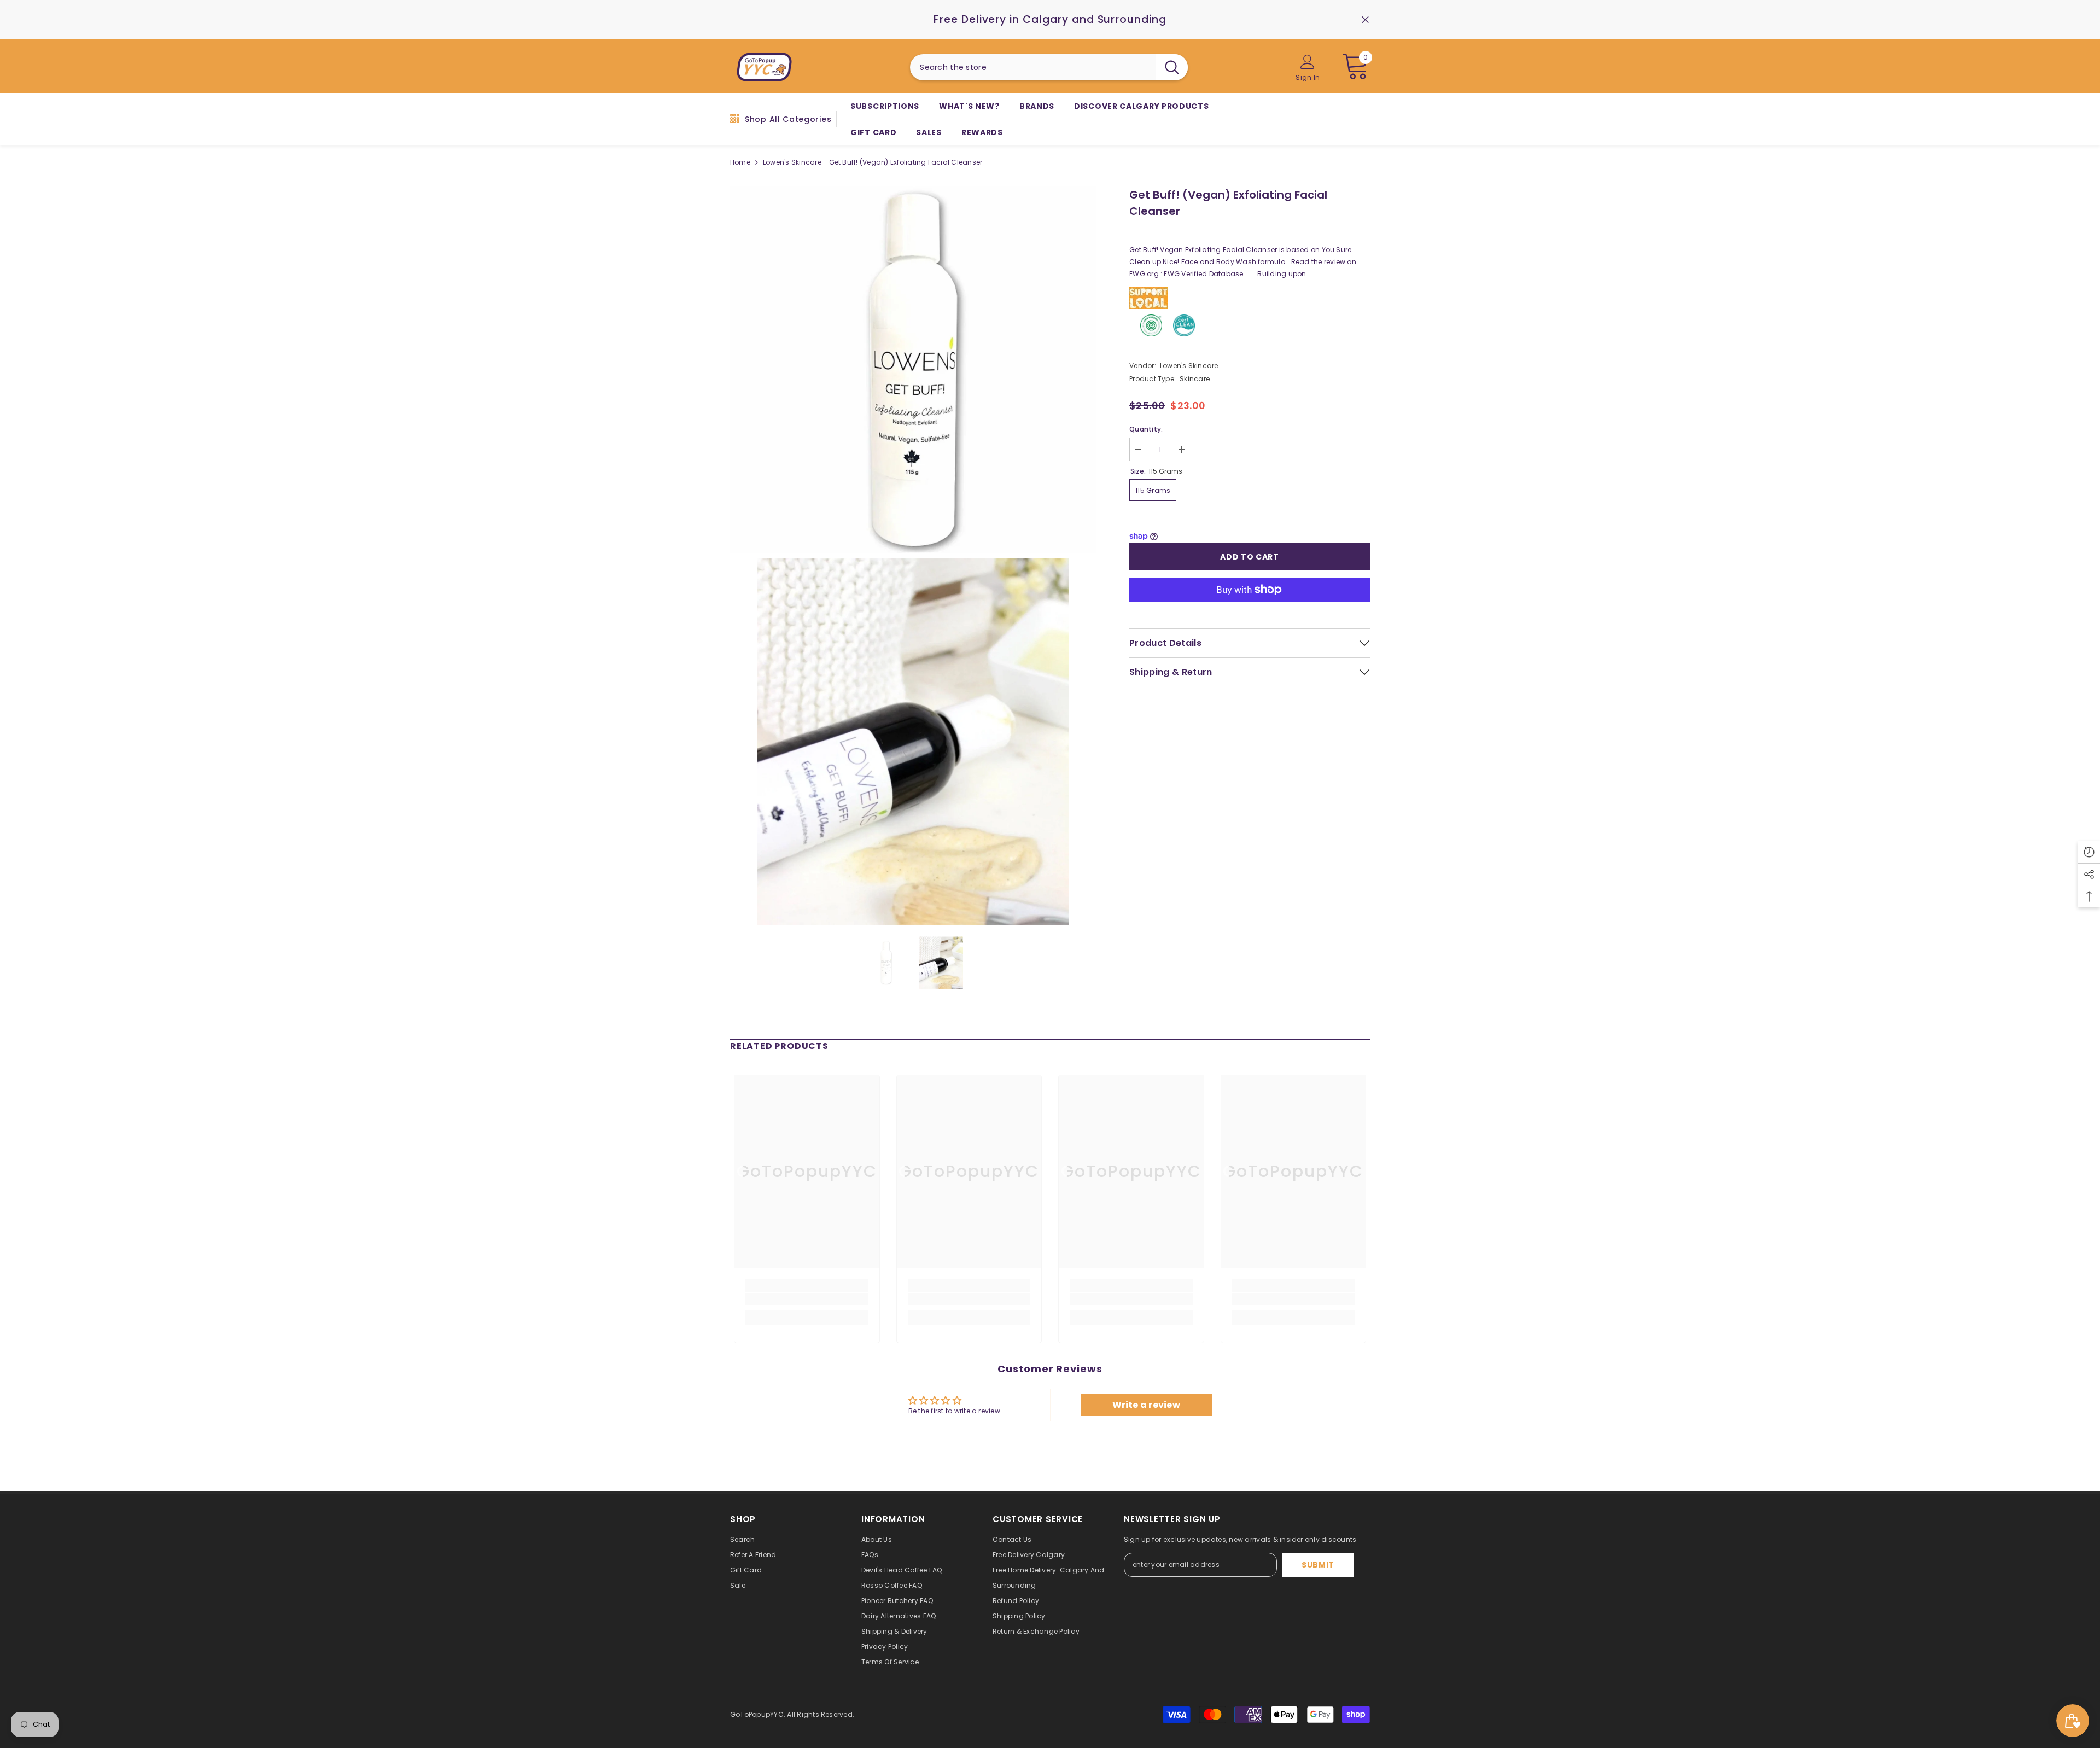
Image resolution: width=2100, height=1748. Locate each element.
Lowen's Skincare (1189, 366)
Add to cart (1250, 557)
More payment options (1250, 608)
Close (1365, 20)
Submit (1318, 1565)
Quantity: (1146, 429)
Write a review (1146, 1405)
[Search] (1049, 67)
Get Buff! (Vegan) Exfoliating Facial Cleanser (1228, 203)
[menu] (735, 119)
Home (740, 162)
